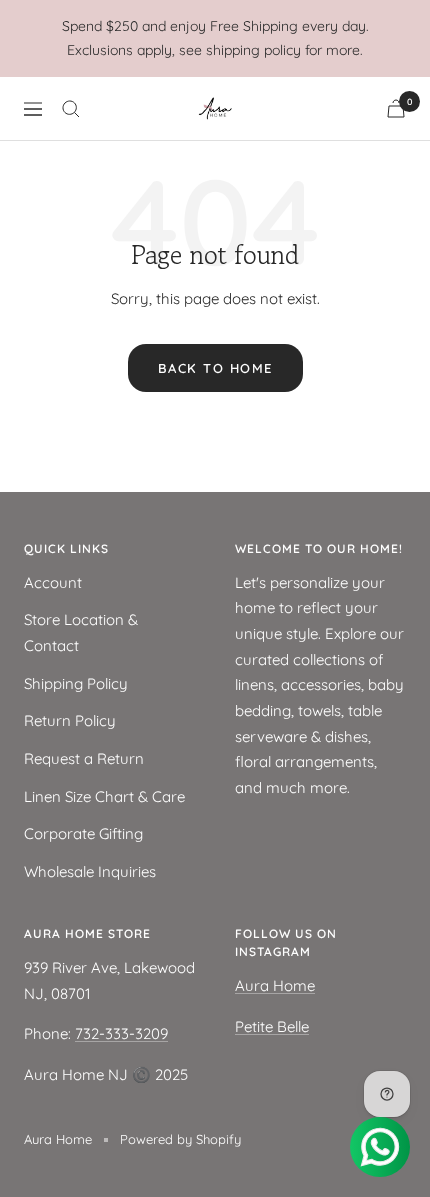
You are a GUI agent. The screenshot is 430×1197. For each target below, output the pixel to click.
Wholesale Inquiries (90, 871)
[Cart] (396, 108)
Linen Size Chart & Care (104, 796)
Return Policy (70, 720)
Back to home (215, 368)
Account (53, 582)
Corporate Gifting (83, 833)
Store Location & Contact (81, 632)
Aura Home (275, 985)
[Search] (71, 109)
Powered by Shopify (180, 1139)
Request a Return (84, 758)
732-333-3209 (121, 1033)
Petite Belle (272, 1026)
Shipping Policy (76, 683)
